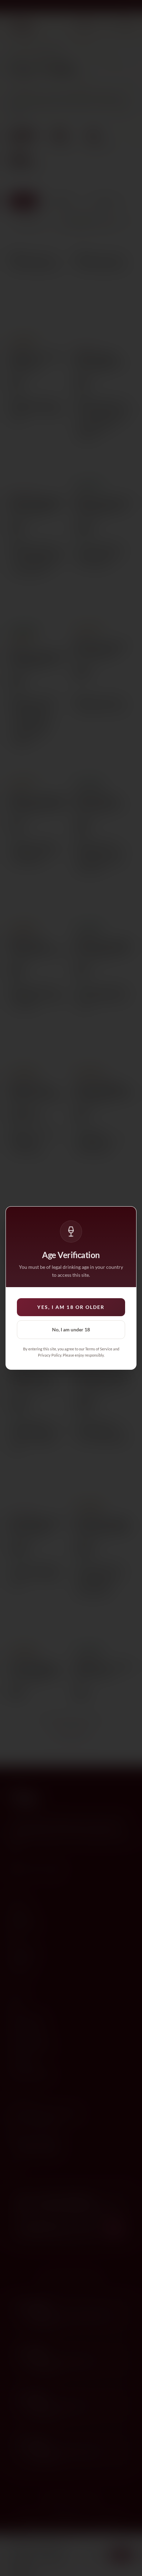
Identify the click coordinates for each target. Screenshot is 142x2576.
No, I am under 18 (71, 1329)
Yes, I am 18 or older (71, 1307)
